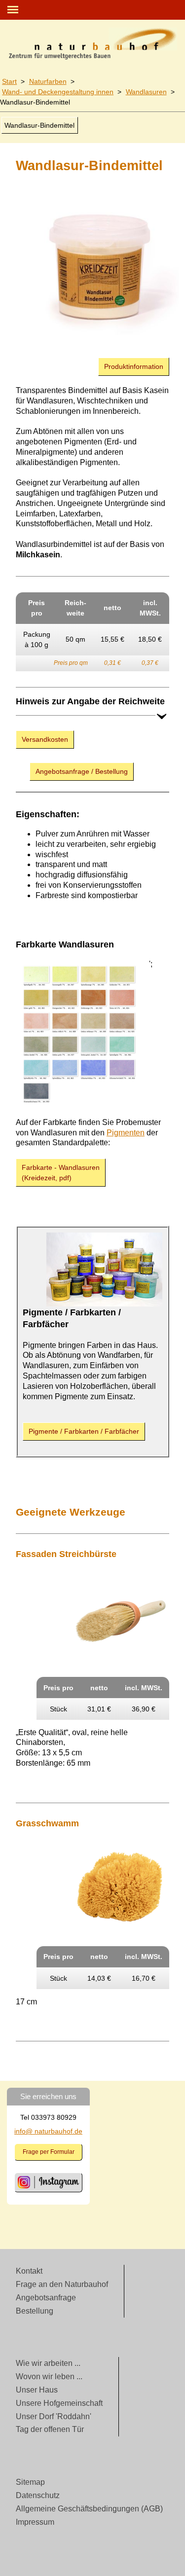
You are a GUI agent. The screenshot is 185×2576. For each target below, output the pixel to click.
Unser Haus (37, 2390)
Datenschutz (38, 2495)
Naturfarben (48, 81)
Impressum (35, 2522)
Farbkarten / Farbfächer (84, 1431)
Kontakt (29, 2271)
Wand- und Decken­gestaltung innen (58, 92)
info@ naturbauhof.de (48, 2131)
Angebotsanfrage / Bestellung (82, 771)
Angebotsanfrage (46, 2298)
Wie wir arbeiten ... (48, 2363)
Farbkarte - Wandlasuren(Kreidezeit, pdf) (61, 1173)
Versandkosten (45, 739)
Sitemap (30, 2482)
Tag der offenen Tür (50, 2429)
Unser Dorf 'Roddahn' (54, 2416)
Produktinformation (134, 366)
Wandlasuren (146, 92)
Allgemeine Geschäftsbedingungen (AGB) (89, 2509)
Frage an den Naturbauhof (62, 2284)
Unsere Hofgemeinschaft (59, 2403)
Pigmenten (126, 1133)
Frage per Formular (49, 2152)
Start (9, 81)
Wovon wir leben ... (49, 2376)
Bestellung (35, 2311)
